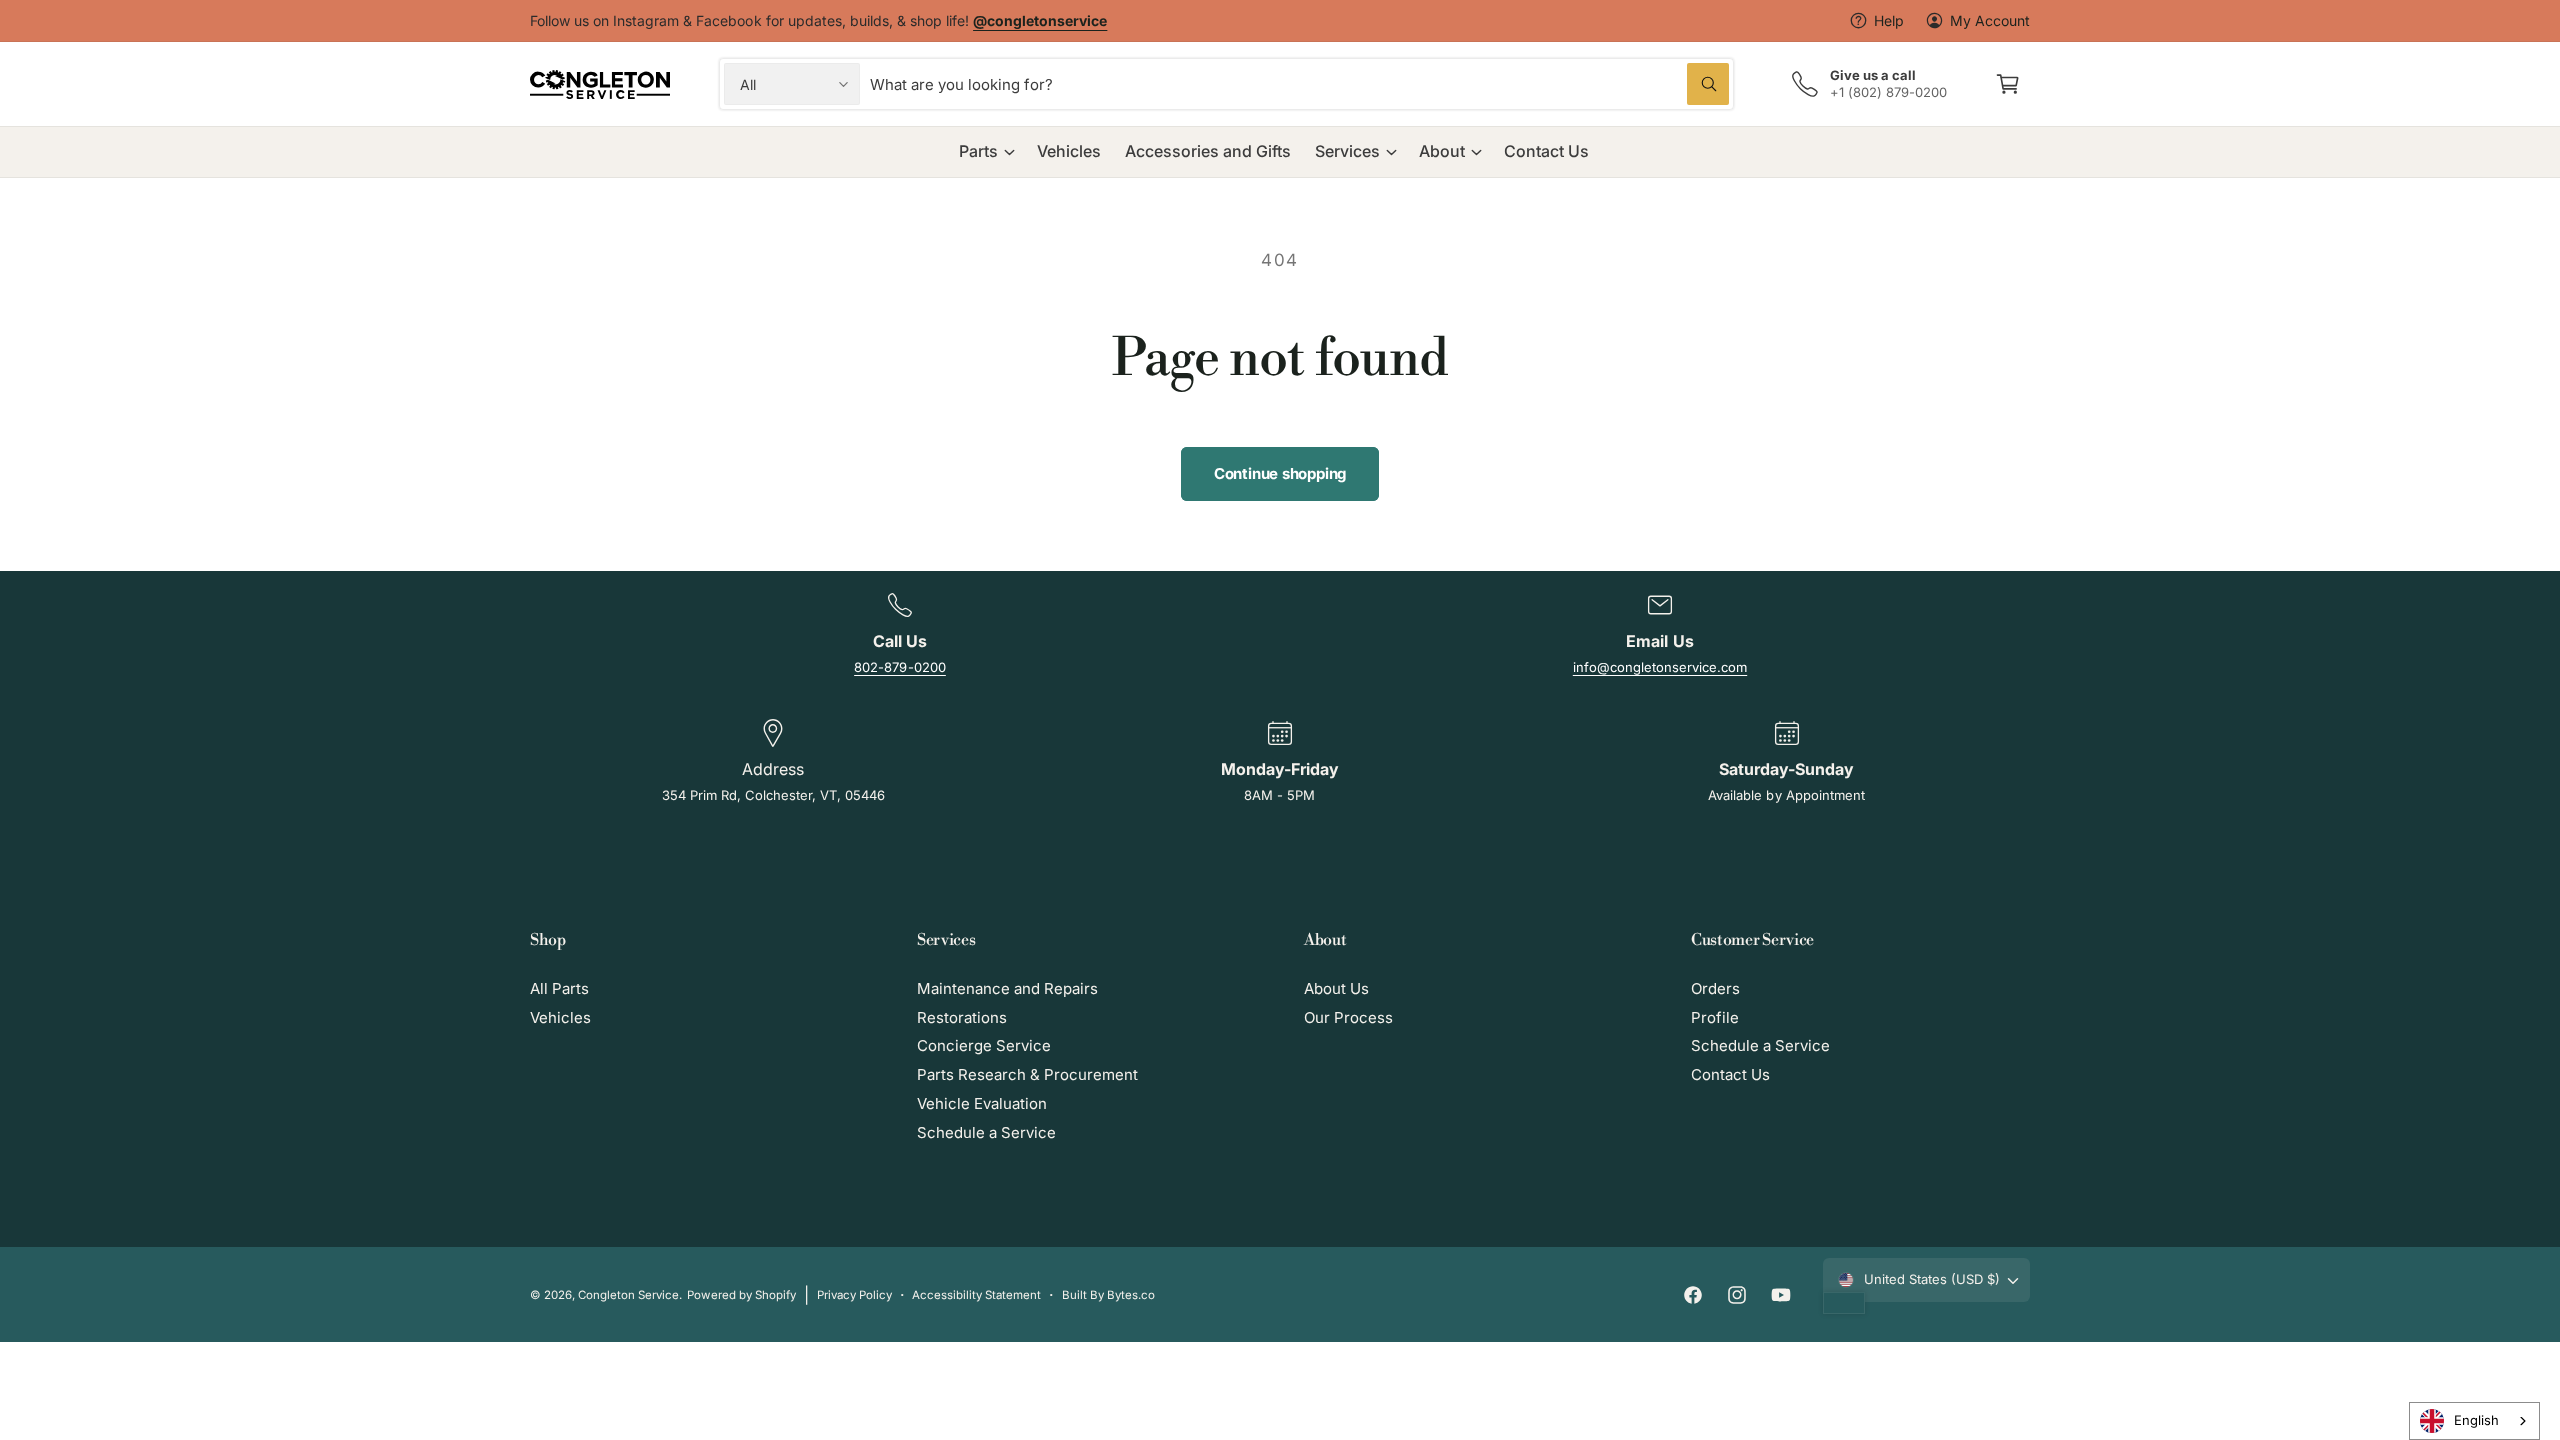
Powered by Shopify (741, 1295)
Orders (1715, 988)
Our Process (1348, 1017)
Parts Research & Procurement (1027, 1074)
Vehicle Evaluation (982, 1103)
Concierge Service (984, 1045)
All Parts (559, 988)
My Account (1990, 20)
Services (1347, 151)
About (1442, 151)
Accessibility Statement (976, 1295)
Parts (978, 151)
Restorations (962, 1017)
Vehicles (560, 1017)
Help (1889, 20)
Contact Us (1730, 1074)
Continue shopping (1280, 473)
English (2476, 1420)
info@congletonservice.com (1660, 667)
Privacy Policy (854, 1295)
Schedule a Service (986, 1132)
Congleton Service (628, 1295)
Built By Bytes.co (1108, 1295)
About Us (1336, 988)
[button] (2008, 84)
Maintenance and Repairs (1007, 988)
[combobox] (1299, 84)
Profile (1715, 1017)
